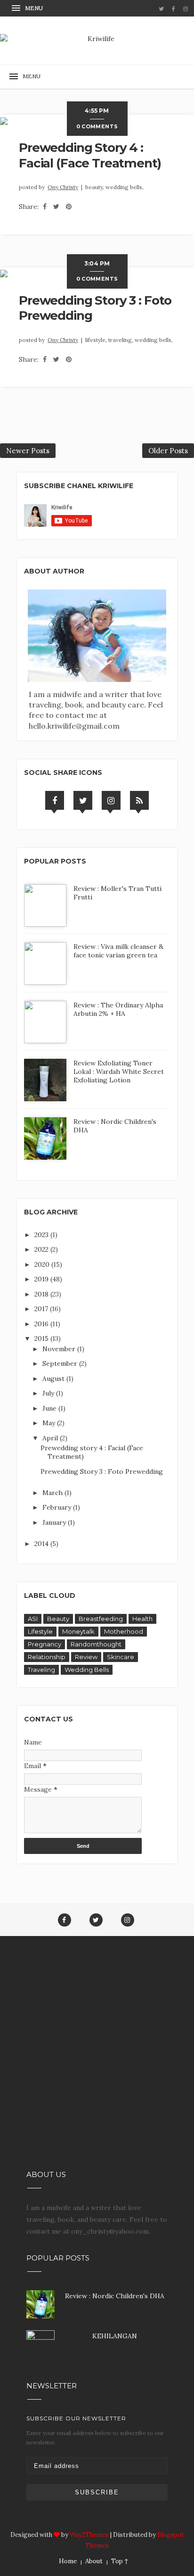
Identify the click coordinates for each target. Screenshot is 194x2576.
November (60, 1349)
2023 (42, 1235)
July (49, 1393)
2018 (42, 1294)
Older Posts (168, 451)
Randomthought (96, 1644)
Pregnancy (44, 1644)
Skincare (121, 1657)
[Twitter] (83, 800)
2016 (42, 1324)
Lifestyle (40, 1631)
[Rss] (139, 800)
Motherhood (124, 1631)
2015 (42, 1338)
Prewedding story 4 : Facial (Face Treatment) (90, 155)
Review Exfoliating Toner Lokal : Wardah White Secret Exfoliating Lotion (119, 1072)
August (54, 1379)
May (50, 1423)
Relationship (47, 1657)
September (61, 1363)
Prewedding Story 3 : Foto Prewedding (102, 1471)
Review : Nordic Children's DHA (115, 2296)
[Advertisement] (97, 2061)
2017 (42, 1309)
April (51, 1438)
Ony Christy (63, 187)
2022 (42, 1249)
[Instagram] (111, 800)
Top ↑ (120, 2561)
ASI (33, 1619)
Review (86, 1657)
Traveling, (121, 340)
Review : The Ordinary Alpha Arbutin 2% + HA (118, 1009)
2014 (42, 1544)
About (94, 2561)
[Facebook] (55, 800)
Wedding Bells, (125, 187)
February (58, 1507)
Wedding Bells (87, 1670)
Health (142, 1619)
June (50, 1408)
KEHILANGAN (115, 2336)
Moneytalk (78, 1631)
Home (68, 2561)
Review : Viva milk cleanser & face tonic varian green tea (118, 951)
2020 (43, 1264)
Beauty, (95, 187)
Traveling (41, 1670)
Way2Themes (89, 2535)
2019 (42, 1279)
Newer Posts (28, 451)
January (55, 1522)
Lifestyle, (97, 340)
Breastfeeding (101, 1619)
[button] (28, 8)
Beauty (58, 1619)
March (53, 1493)
